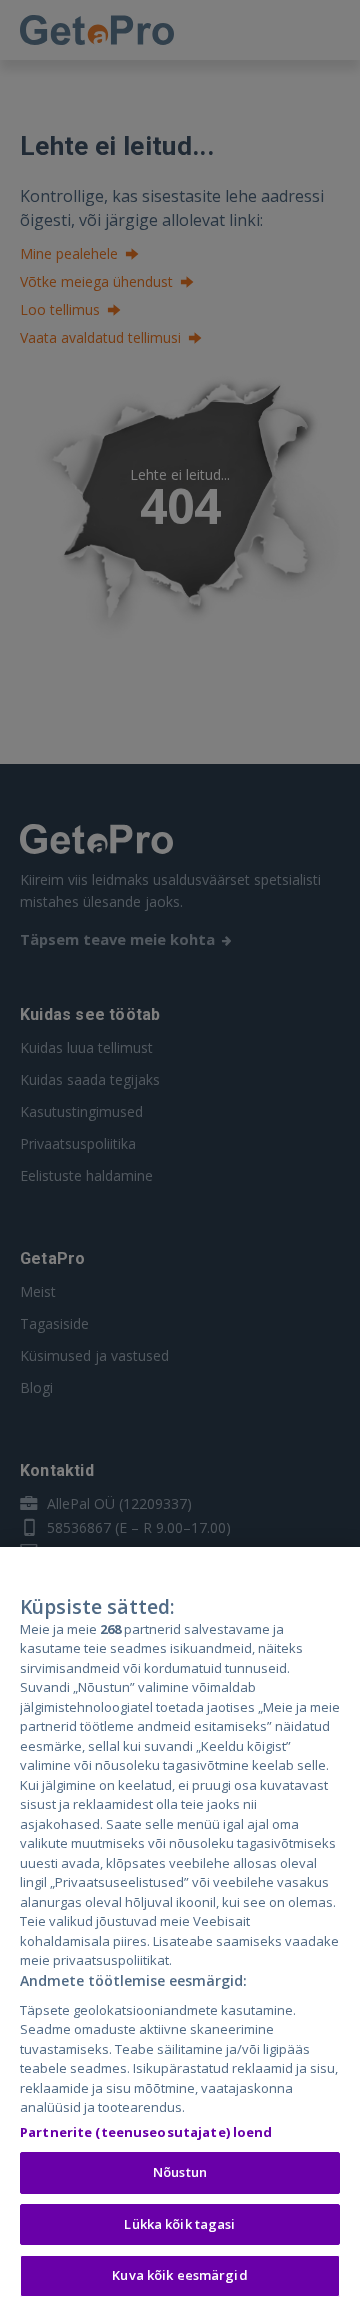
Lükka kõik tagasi (179, 2224)
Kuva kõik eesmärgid (179, 2275)
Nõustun (180, 2172)
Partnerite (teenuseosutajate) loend (146, 2132)
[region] (180, 1927)
